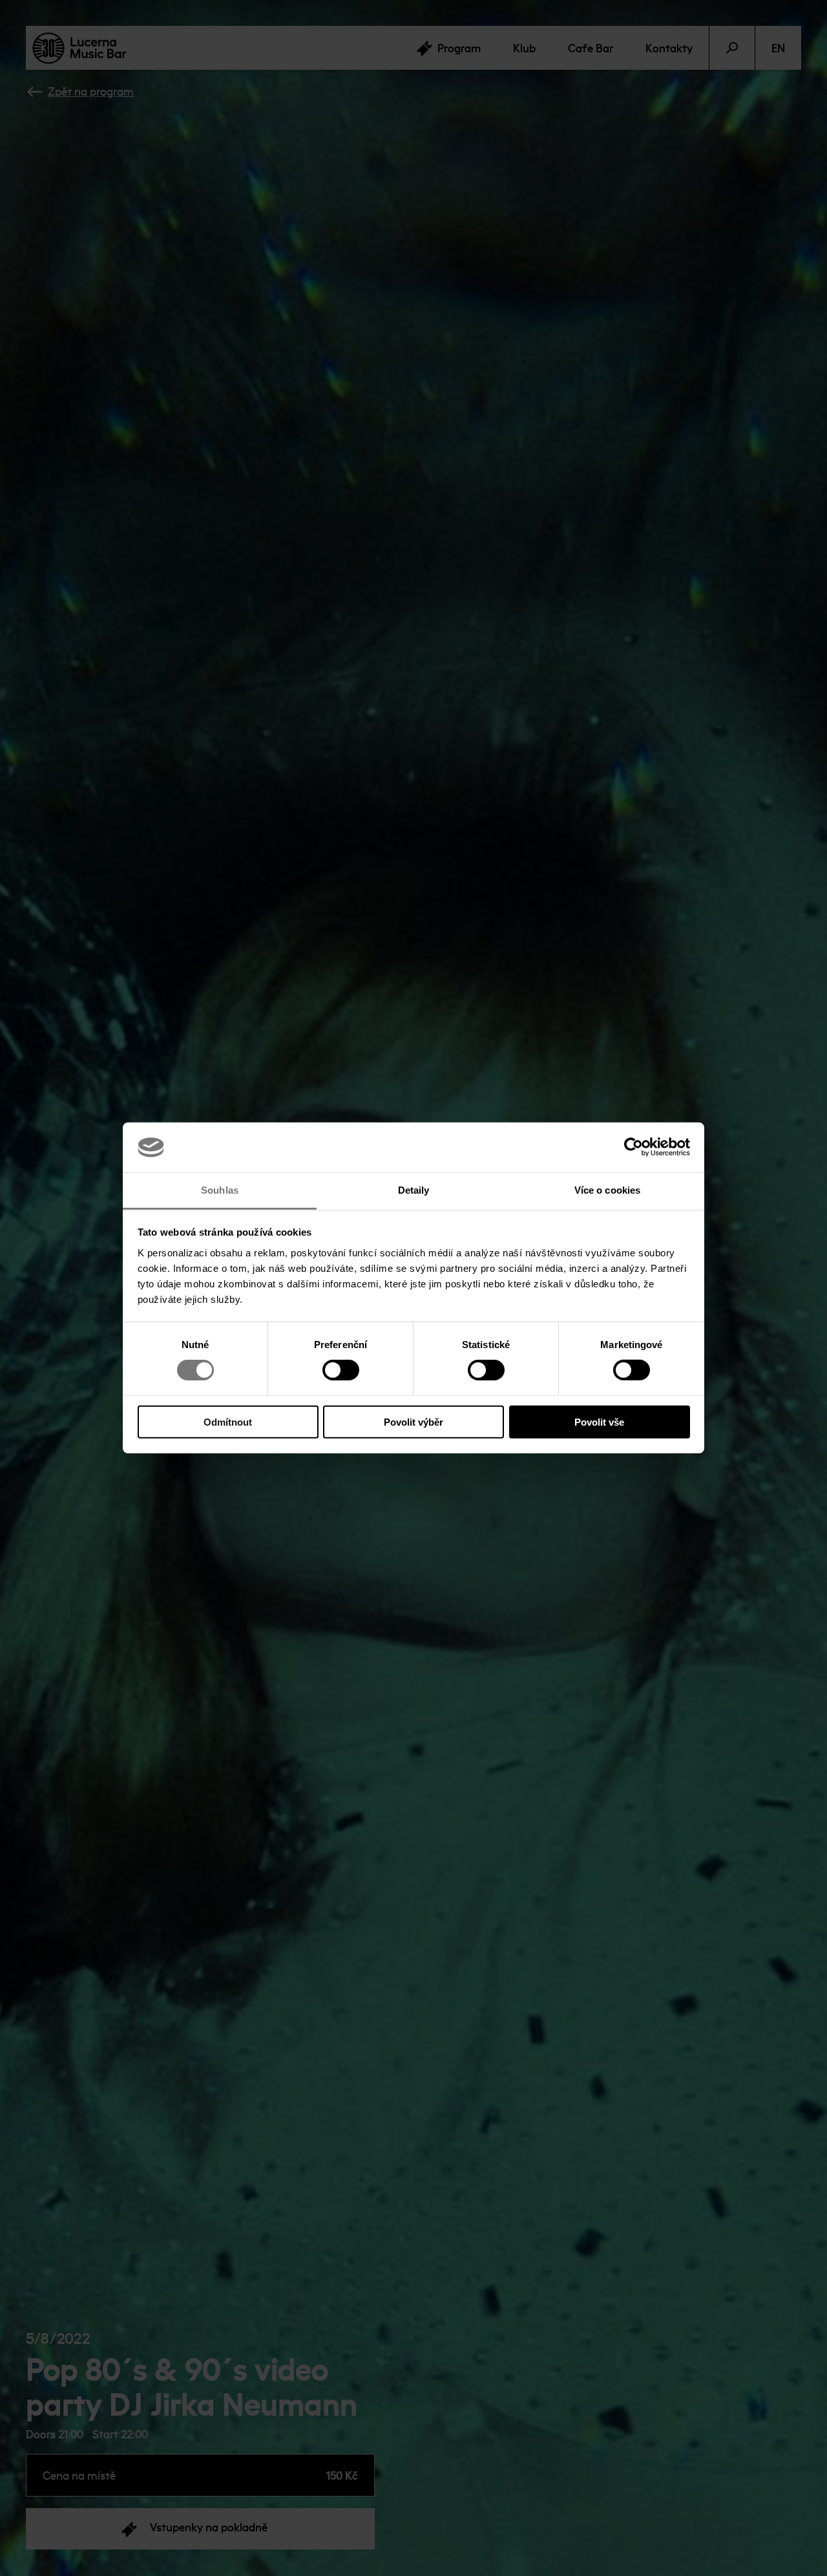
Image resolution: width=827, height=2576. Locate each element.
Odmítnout (228, 1421)
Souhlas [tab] (220, 1190)
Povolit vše (599, 1421)
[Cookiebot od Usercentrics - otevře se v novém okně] (633, 1147)
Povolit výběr (413, 1421)
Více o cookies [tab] (607, 1190)
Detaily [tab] (414, 1190)
